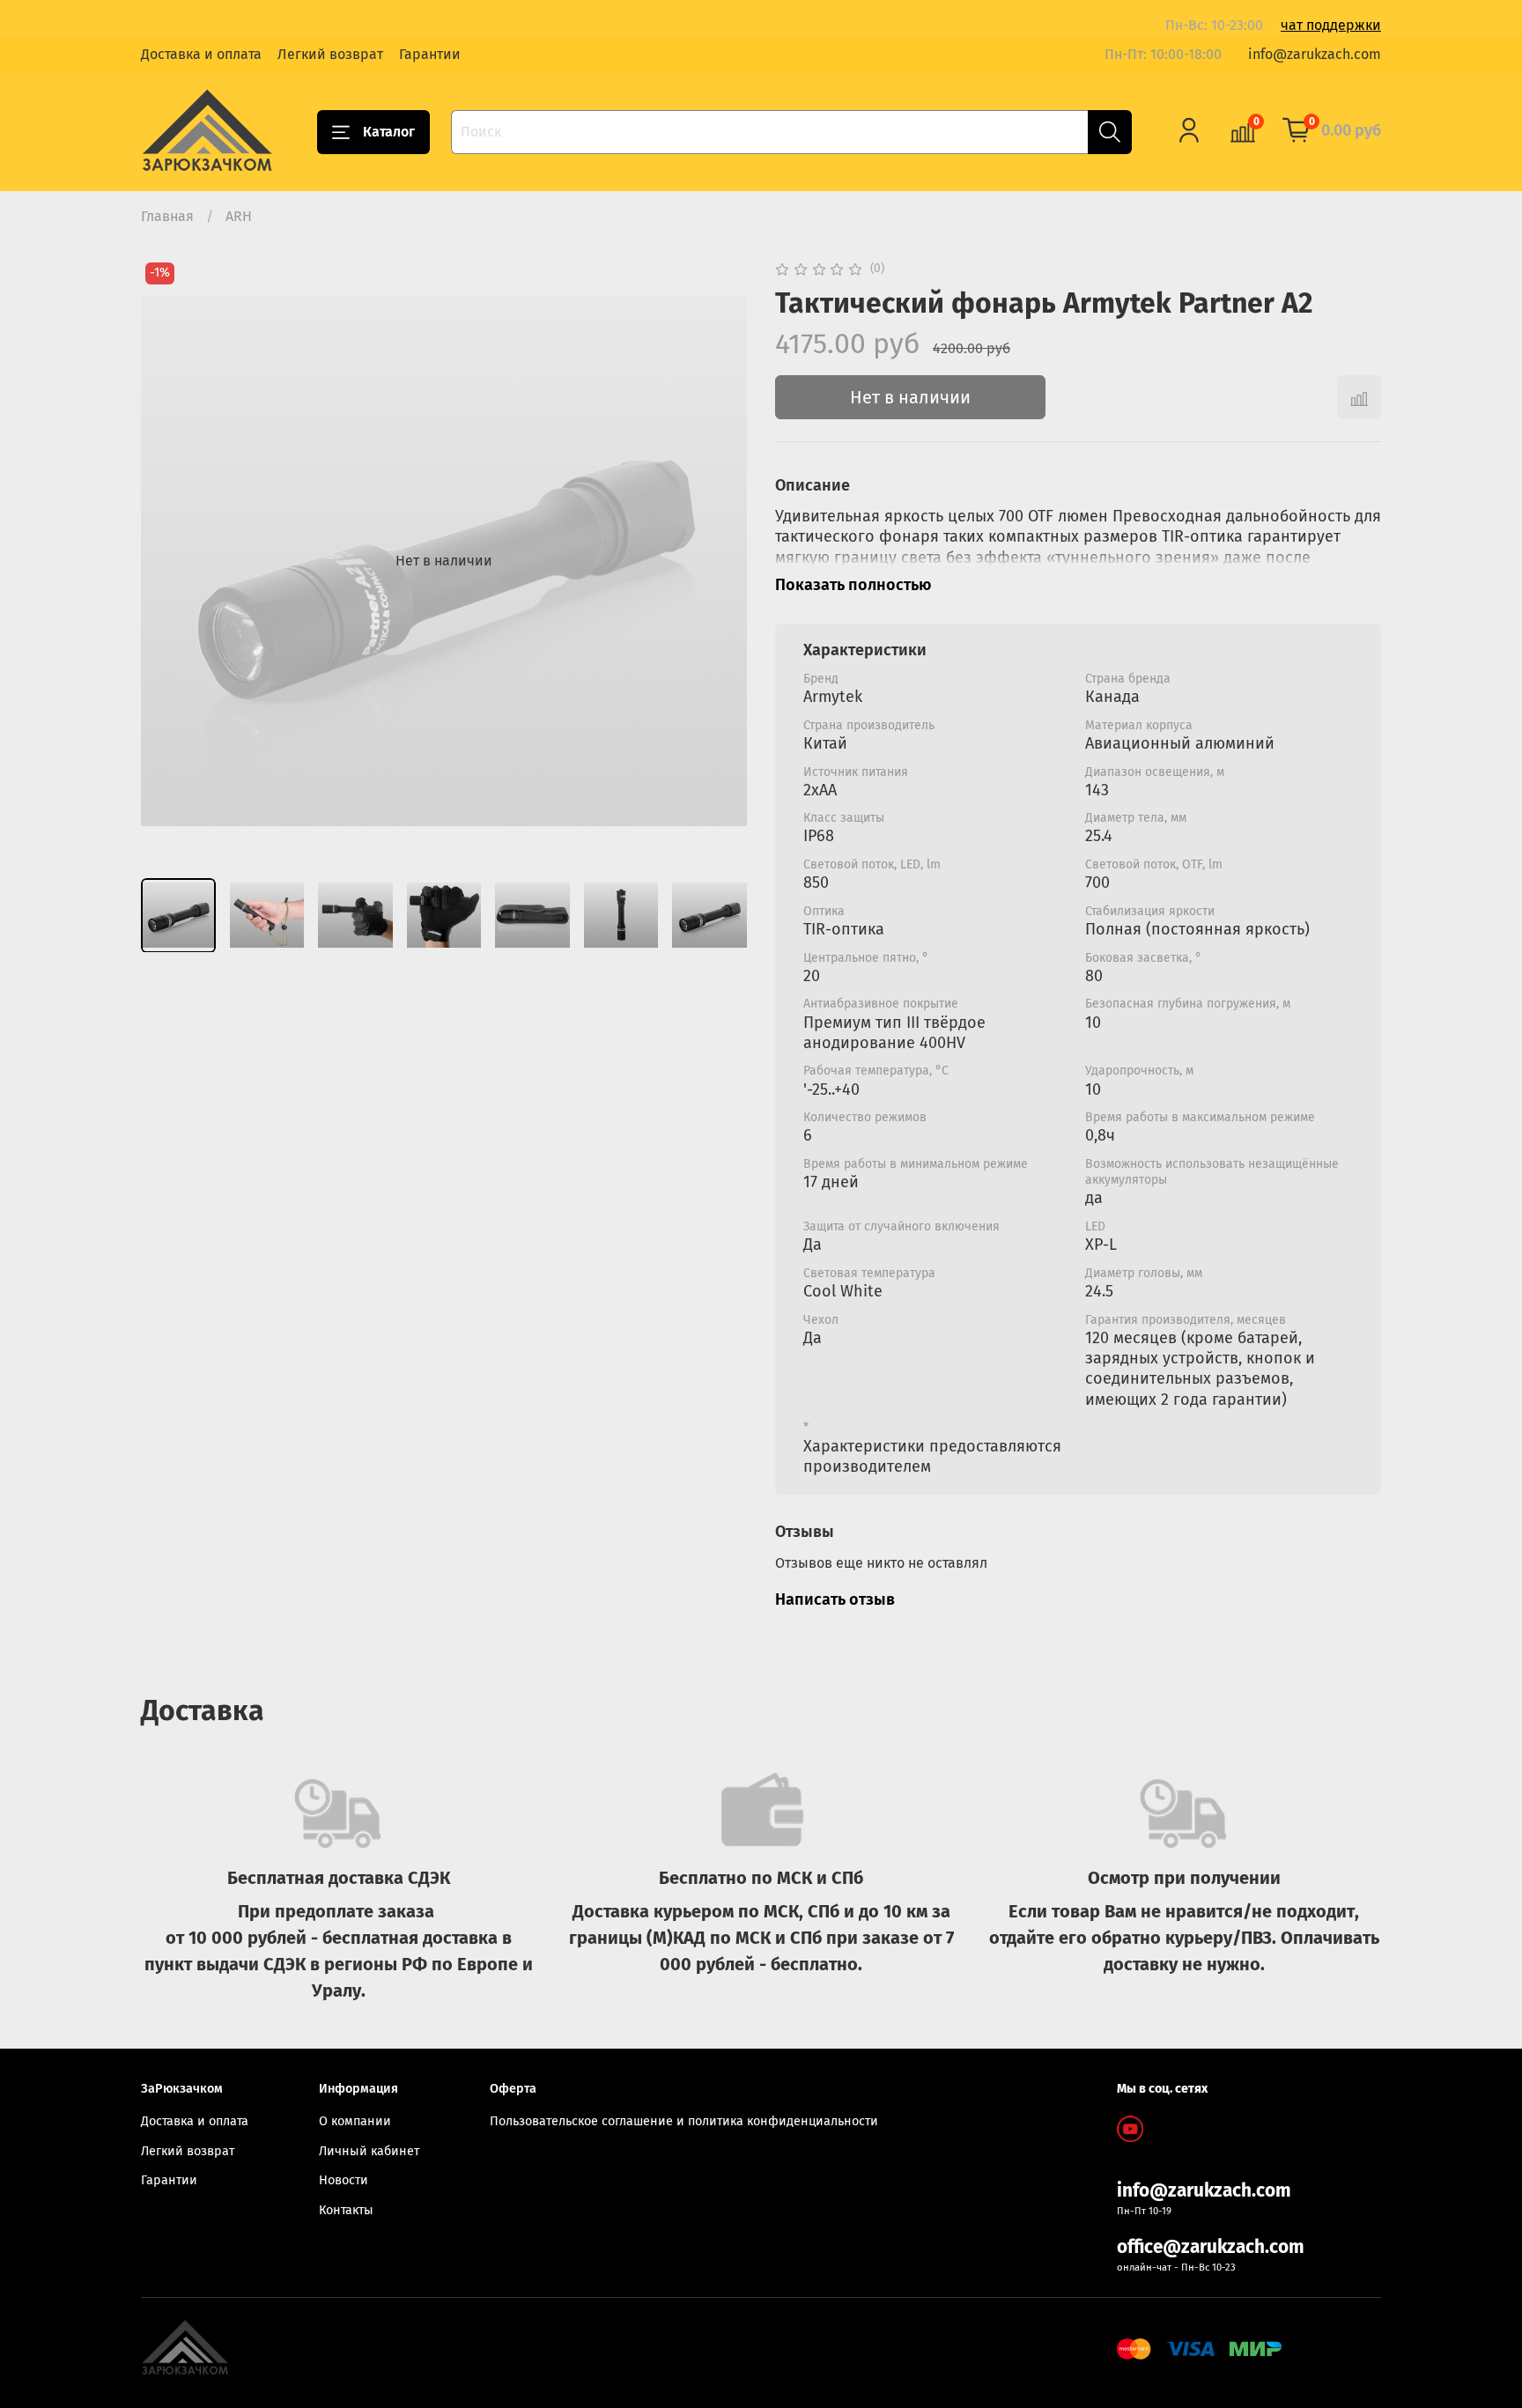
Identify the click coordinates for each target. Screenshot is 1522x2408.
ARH (239, 216)
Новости (344, 2180)
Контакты (346, 2210)
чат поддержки (1331, 25)
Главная (167, 216)
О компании (355, 2121)
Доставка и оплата (201, 54)
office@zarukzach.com (1211, 2247)
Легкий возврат (330, 54)
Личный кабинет (369, 2151)
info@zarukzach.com (1315, 54)
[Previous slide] (169, 561)
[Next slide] (719, 561)
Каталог (389, 132)
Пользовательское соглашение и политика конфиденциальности (684, 2121)
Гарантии (430, 54)
